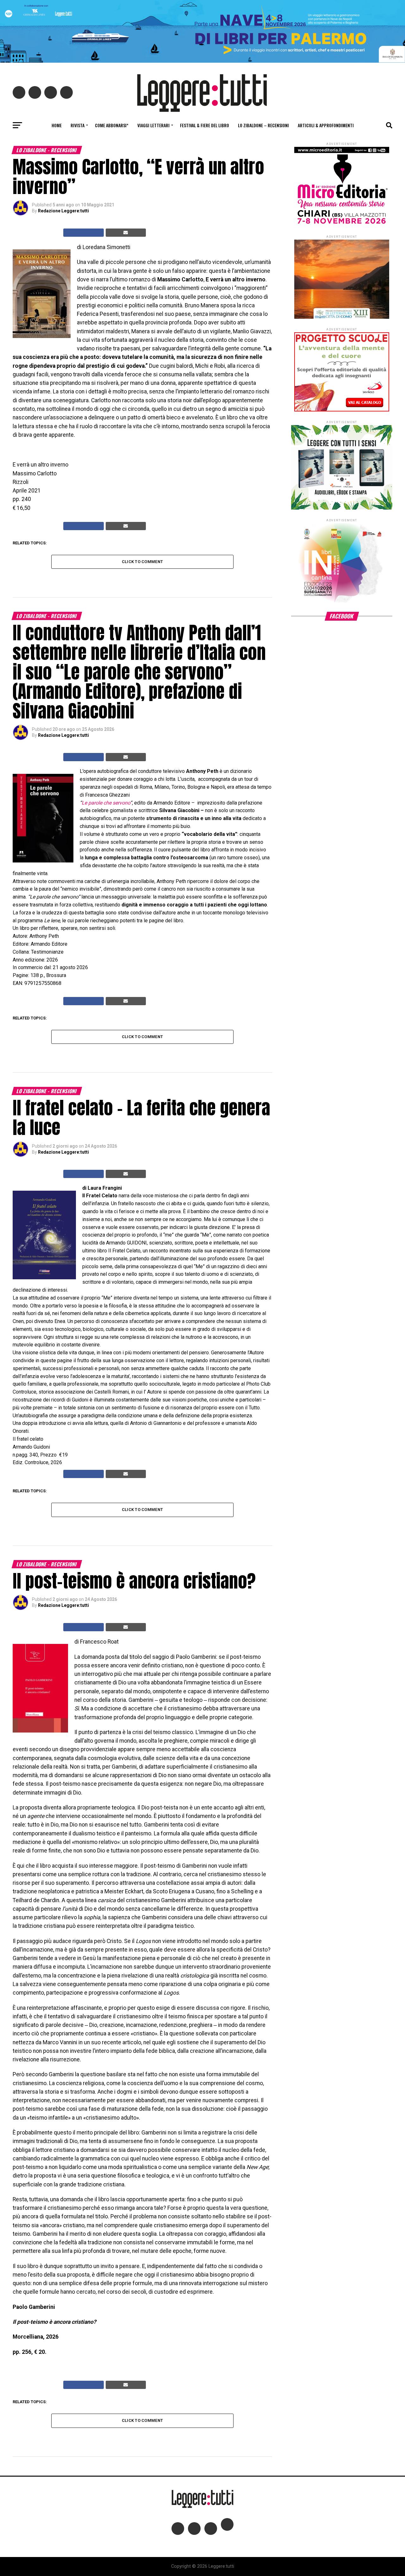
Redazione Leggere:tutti (63, 211)
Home (57, 125)
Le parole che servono (106, 803)
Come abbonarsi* (112, 125)
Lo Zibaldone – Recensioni (263, 125)
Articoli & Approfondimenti (326, 125)
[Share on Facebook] (84, 233)
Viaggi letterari (153, 125)
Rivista (78, 125)
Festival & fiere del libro (205, 125)
